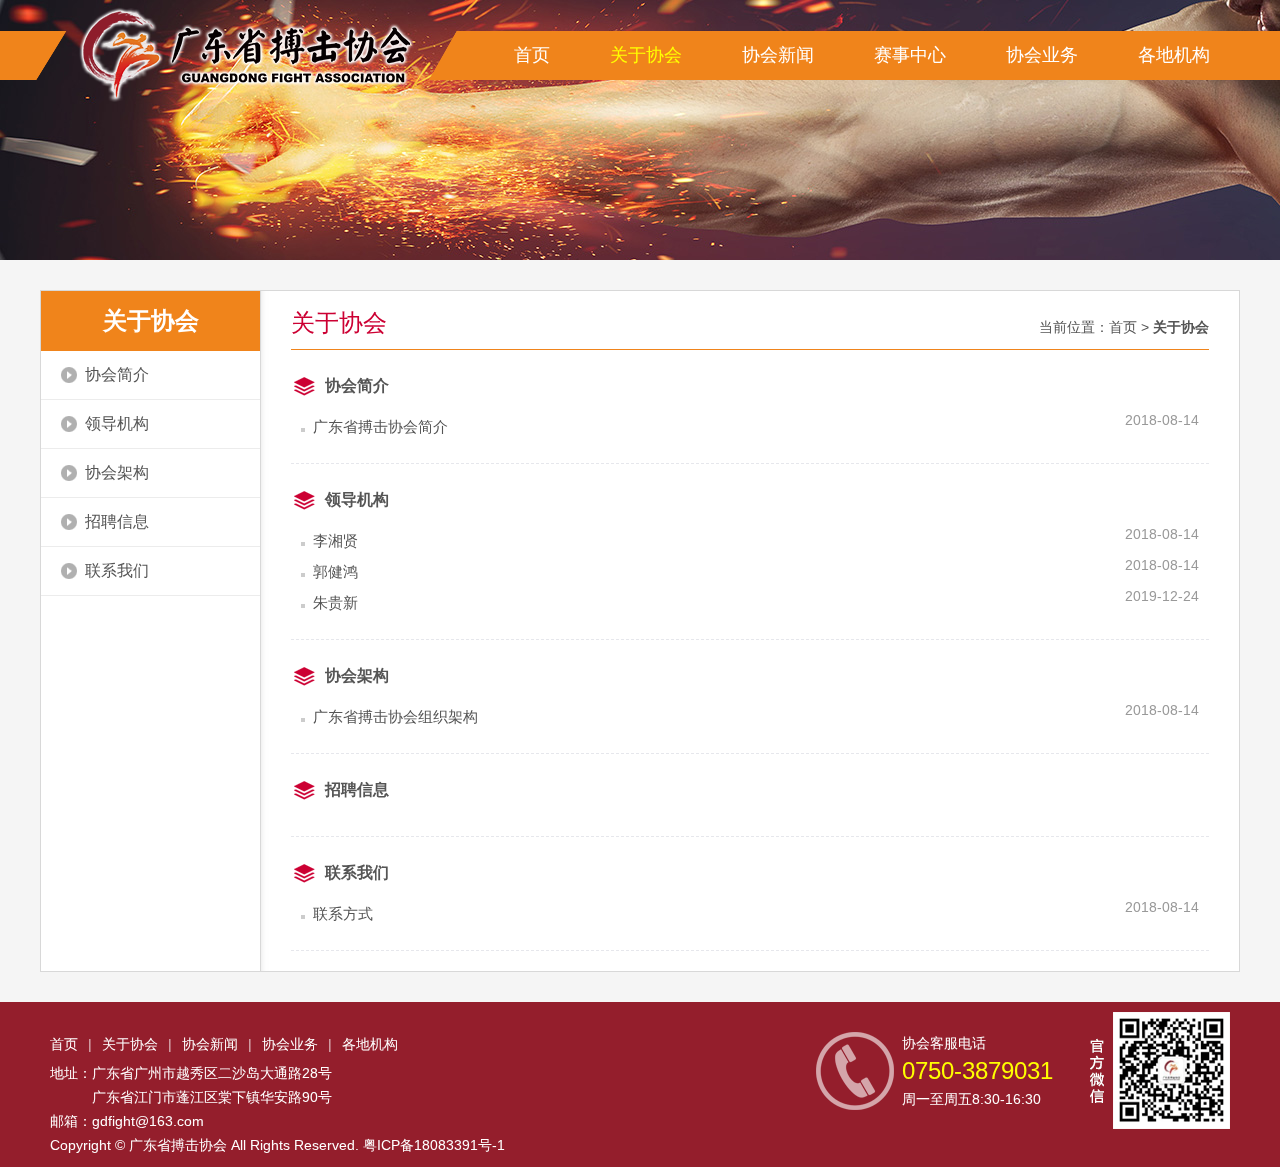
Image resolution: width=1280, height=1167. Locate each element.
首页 (532, 55)
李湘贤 (335, 540)
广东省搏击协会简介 (380, 426)
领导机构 (117, 423)
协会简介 (117, 374)
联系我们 (117, 570)
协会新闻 (778, 55)
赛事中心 (910, 55)
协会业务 (1042, 55)
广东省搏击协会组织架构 (395, 716)
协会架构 (117, 472)
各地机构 (1174, 55)
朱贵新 (335, 602)
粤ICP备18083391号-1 (434, 1145)
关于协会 (646, 55)
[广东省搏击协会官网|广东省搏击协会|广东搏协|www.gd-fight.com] (240, 55)
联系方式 (343, 913)
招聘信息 (117, 521)
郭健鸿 (335, 571)
